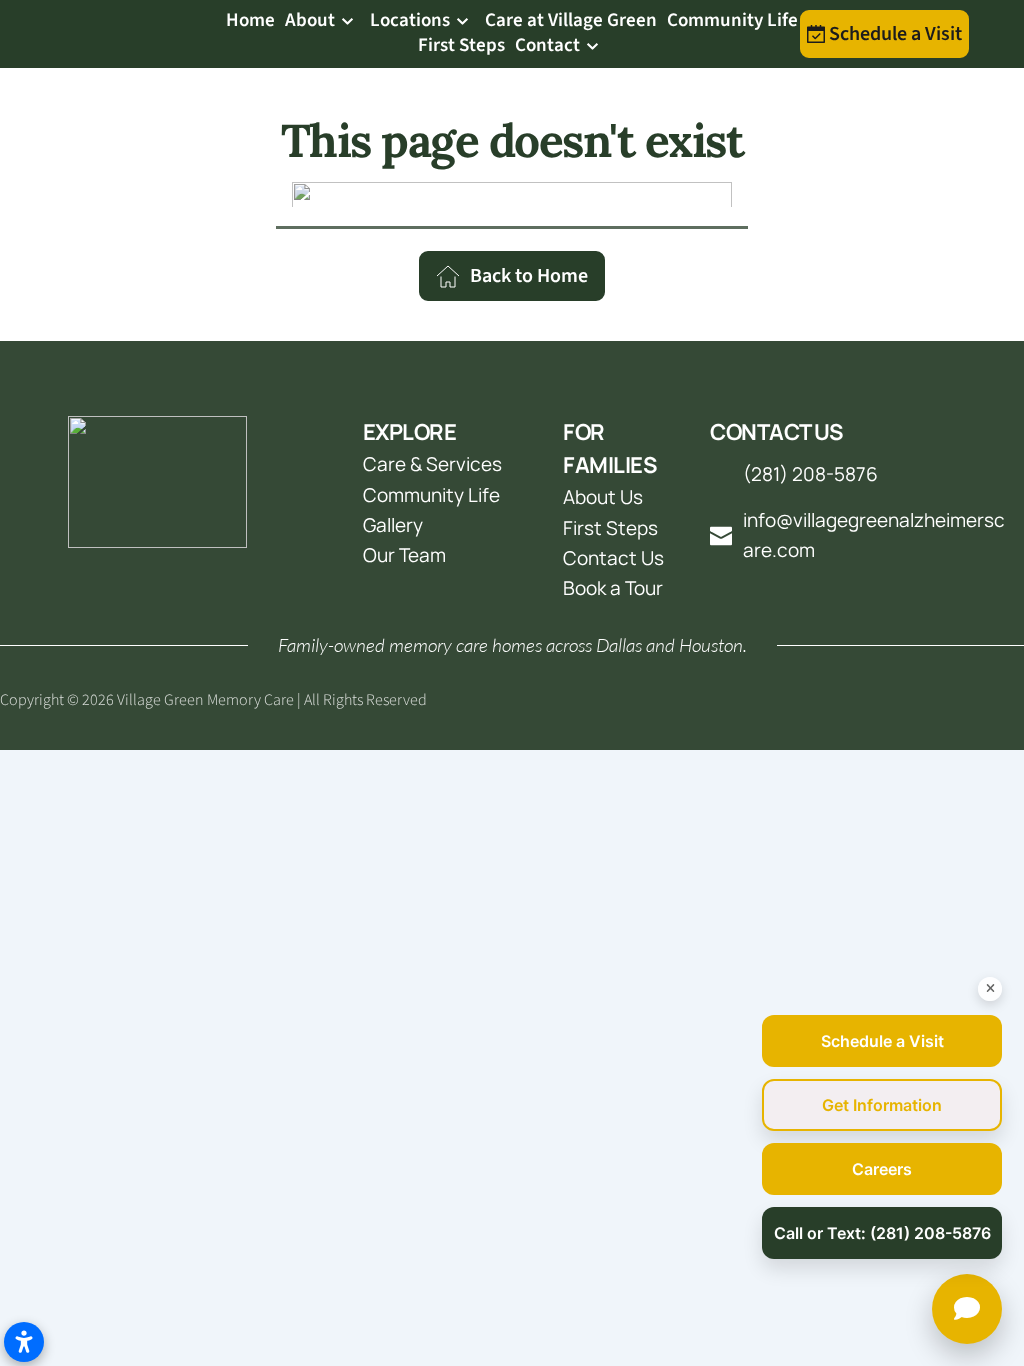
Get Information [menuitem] (882, 1105)
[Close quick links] (990, 989)
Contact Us (613, 558)
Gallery (393, 525)
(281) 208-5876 (810, 474)
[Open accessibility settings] (24, 1342)
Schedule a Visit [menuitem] (882, 1041)
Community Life (431, 495)
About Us (603, 497)
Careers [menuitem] (882, 1169)
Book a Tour (613, 588)
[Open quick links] (967, 1309)
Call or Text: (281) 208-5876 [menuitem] (882, 1233)
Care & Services (432, 464)
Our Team (406, 555)
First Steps (610, 528)
